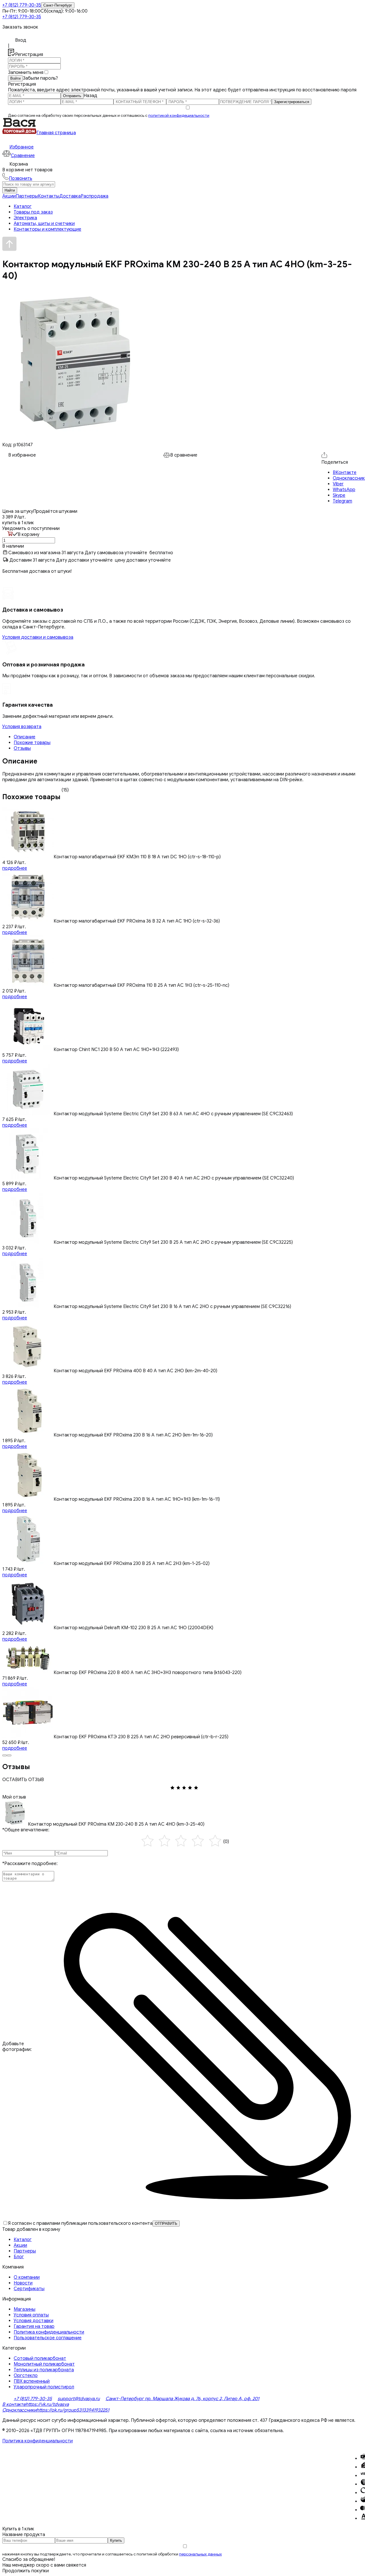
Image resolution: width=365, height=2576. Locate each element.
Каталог (23, 2240)
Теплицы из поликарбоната (44, 2370)
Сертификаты (29, 2289)
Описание (25, 737)
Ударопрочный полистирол (44, 2387)
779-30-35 (22, 5)
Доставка (70, 196)
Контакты (49, 196)
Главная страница (56, 133)
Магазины (25, 2309)
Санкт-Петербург (58, 5)
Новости (23, 2283)
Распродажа (95, 196)
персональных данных (200, 2554)
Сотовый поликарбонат (40, 2358)
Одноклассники (19, 2410)
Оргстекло (26, 2376)
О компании (27, 2277)
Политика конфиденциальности (49, 2332)
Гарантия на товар (34, 2326)
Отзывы (22, 748)
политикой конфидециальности (179, 115)
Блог (19, 2257)
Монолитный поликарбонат (44, 2364)
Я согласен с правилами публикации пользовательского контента (80, 2223)
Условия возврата (22, 727)
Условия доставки (34, 2321)
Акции (9, 196)
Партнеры (27, 196)
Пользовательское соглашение (48, 2338)
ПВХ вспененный (32, 2381)
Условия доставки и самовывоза (38, 637)
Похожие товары (32, 743)
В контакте (14, 2404)
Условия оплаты (31, 2315)
